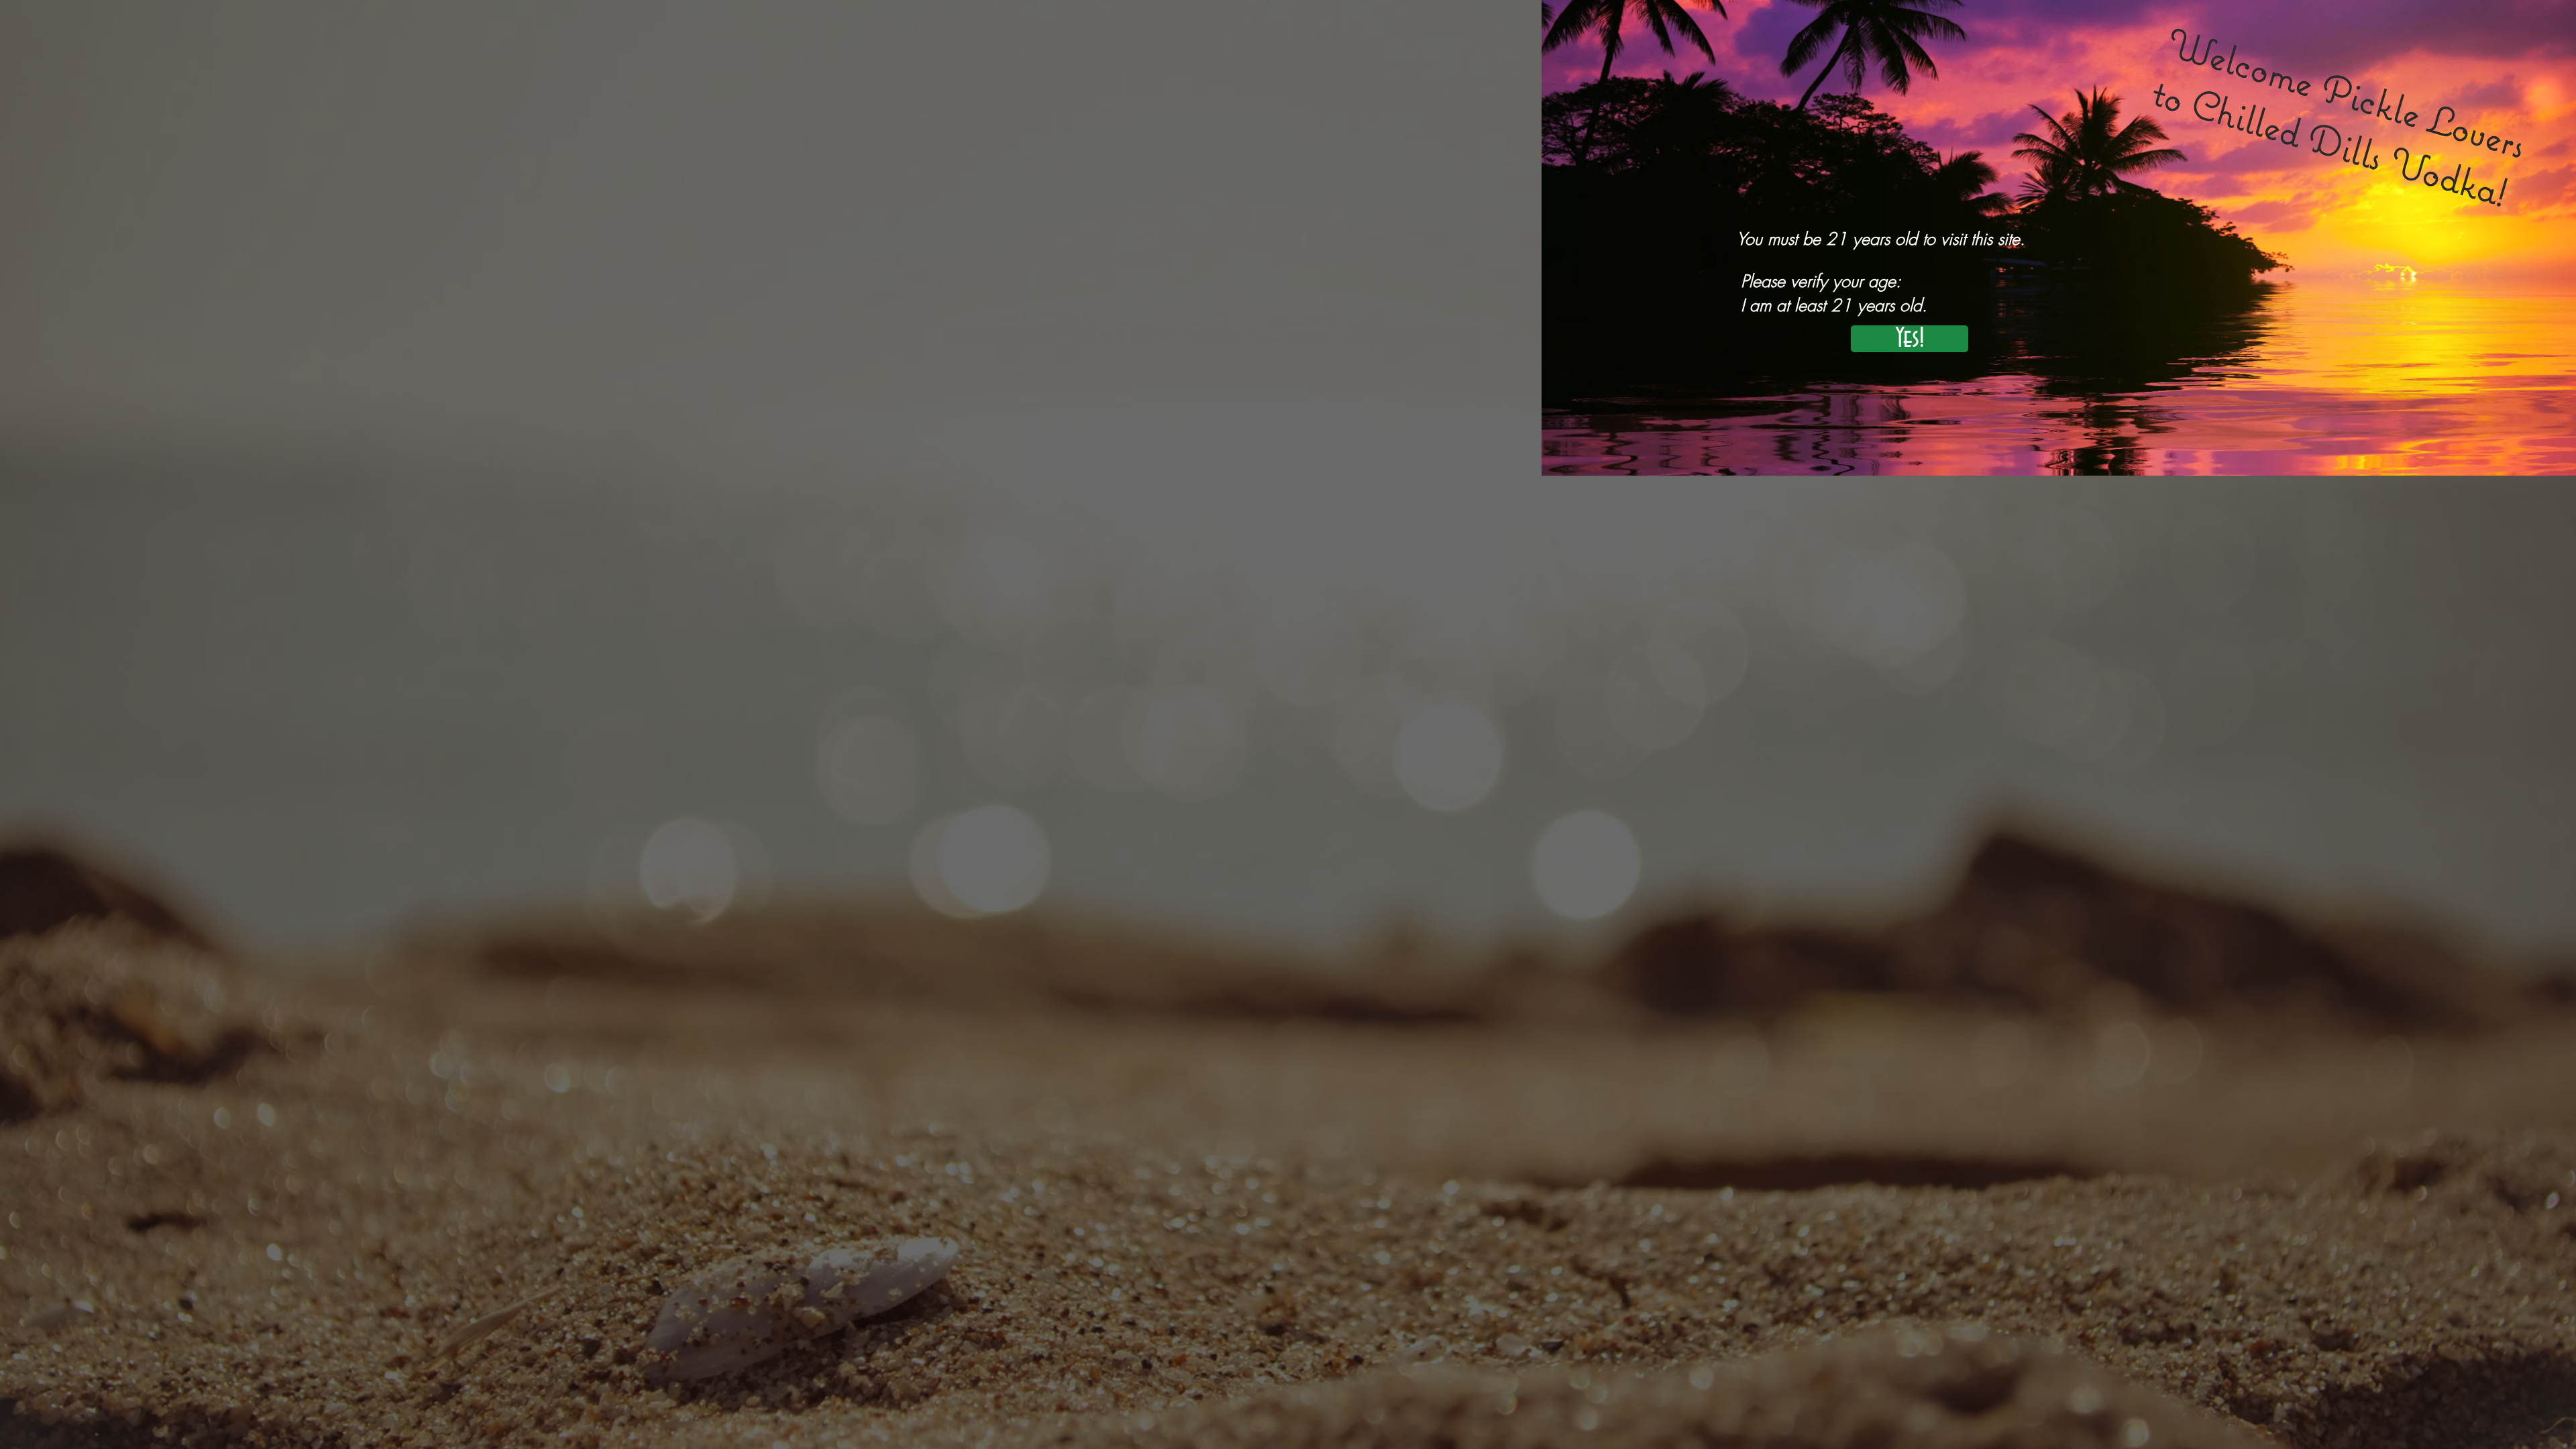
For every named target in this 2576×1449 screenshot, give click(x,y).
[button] (1910, 339)
